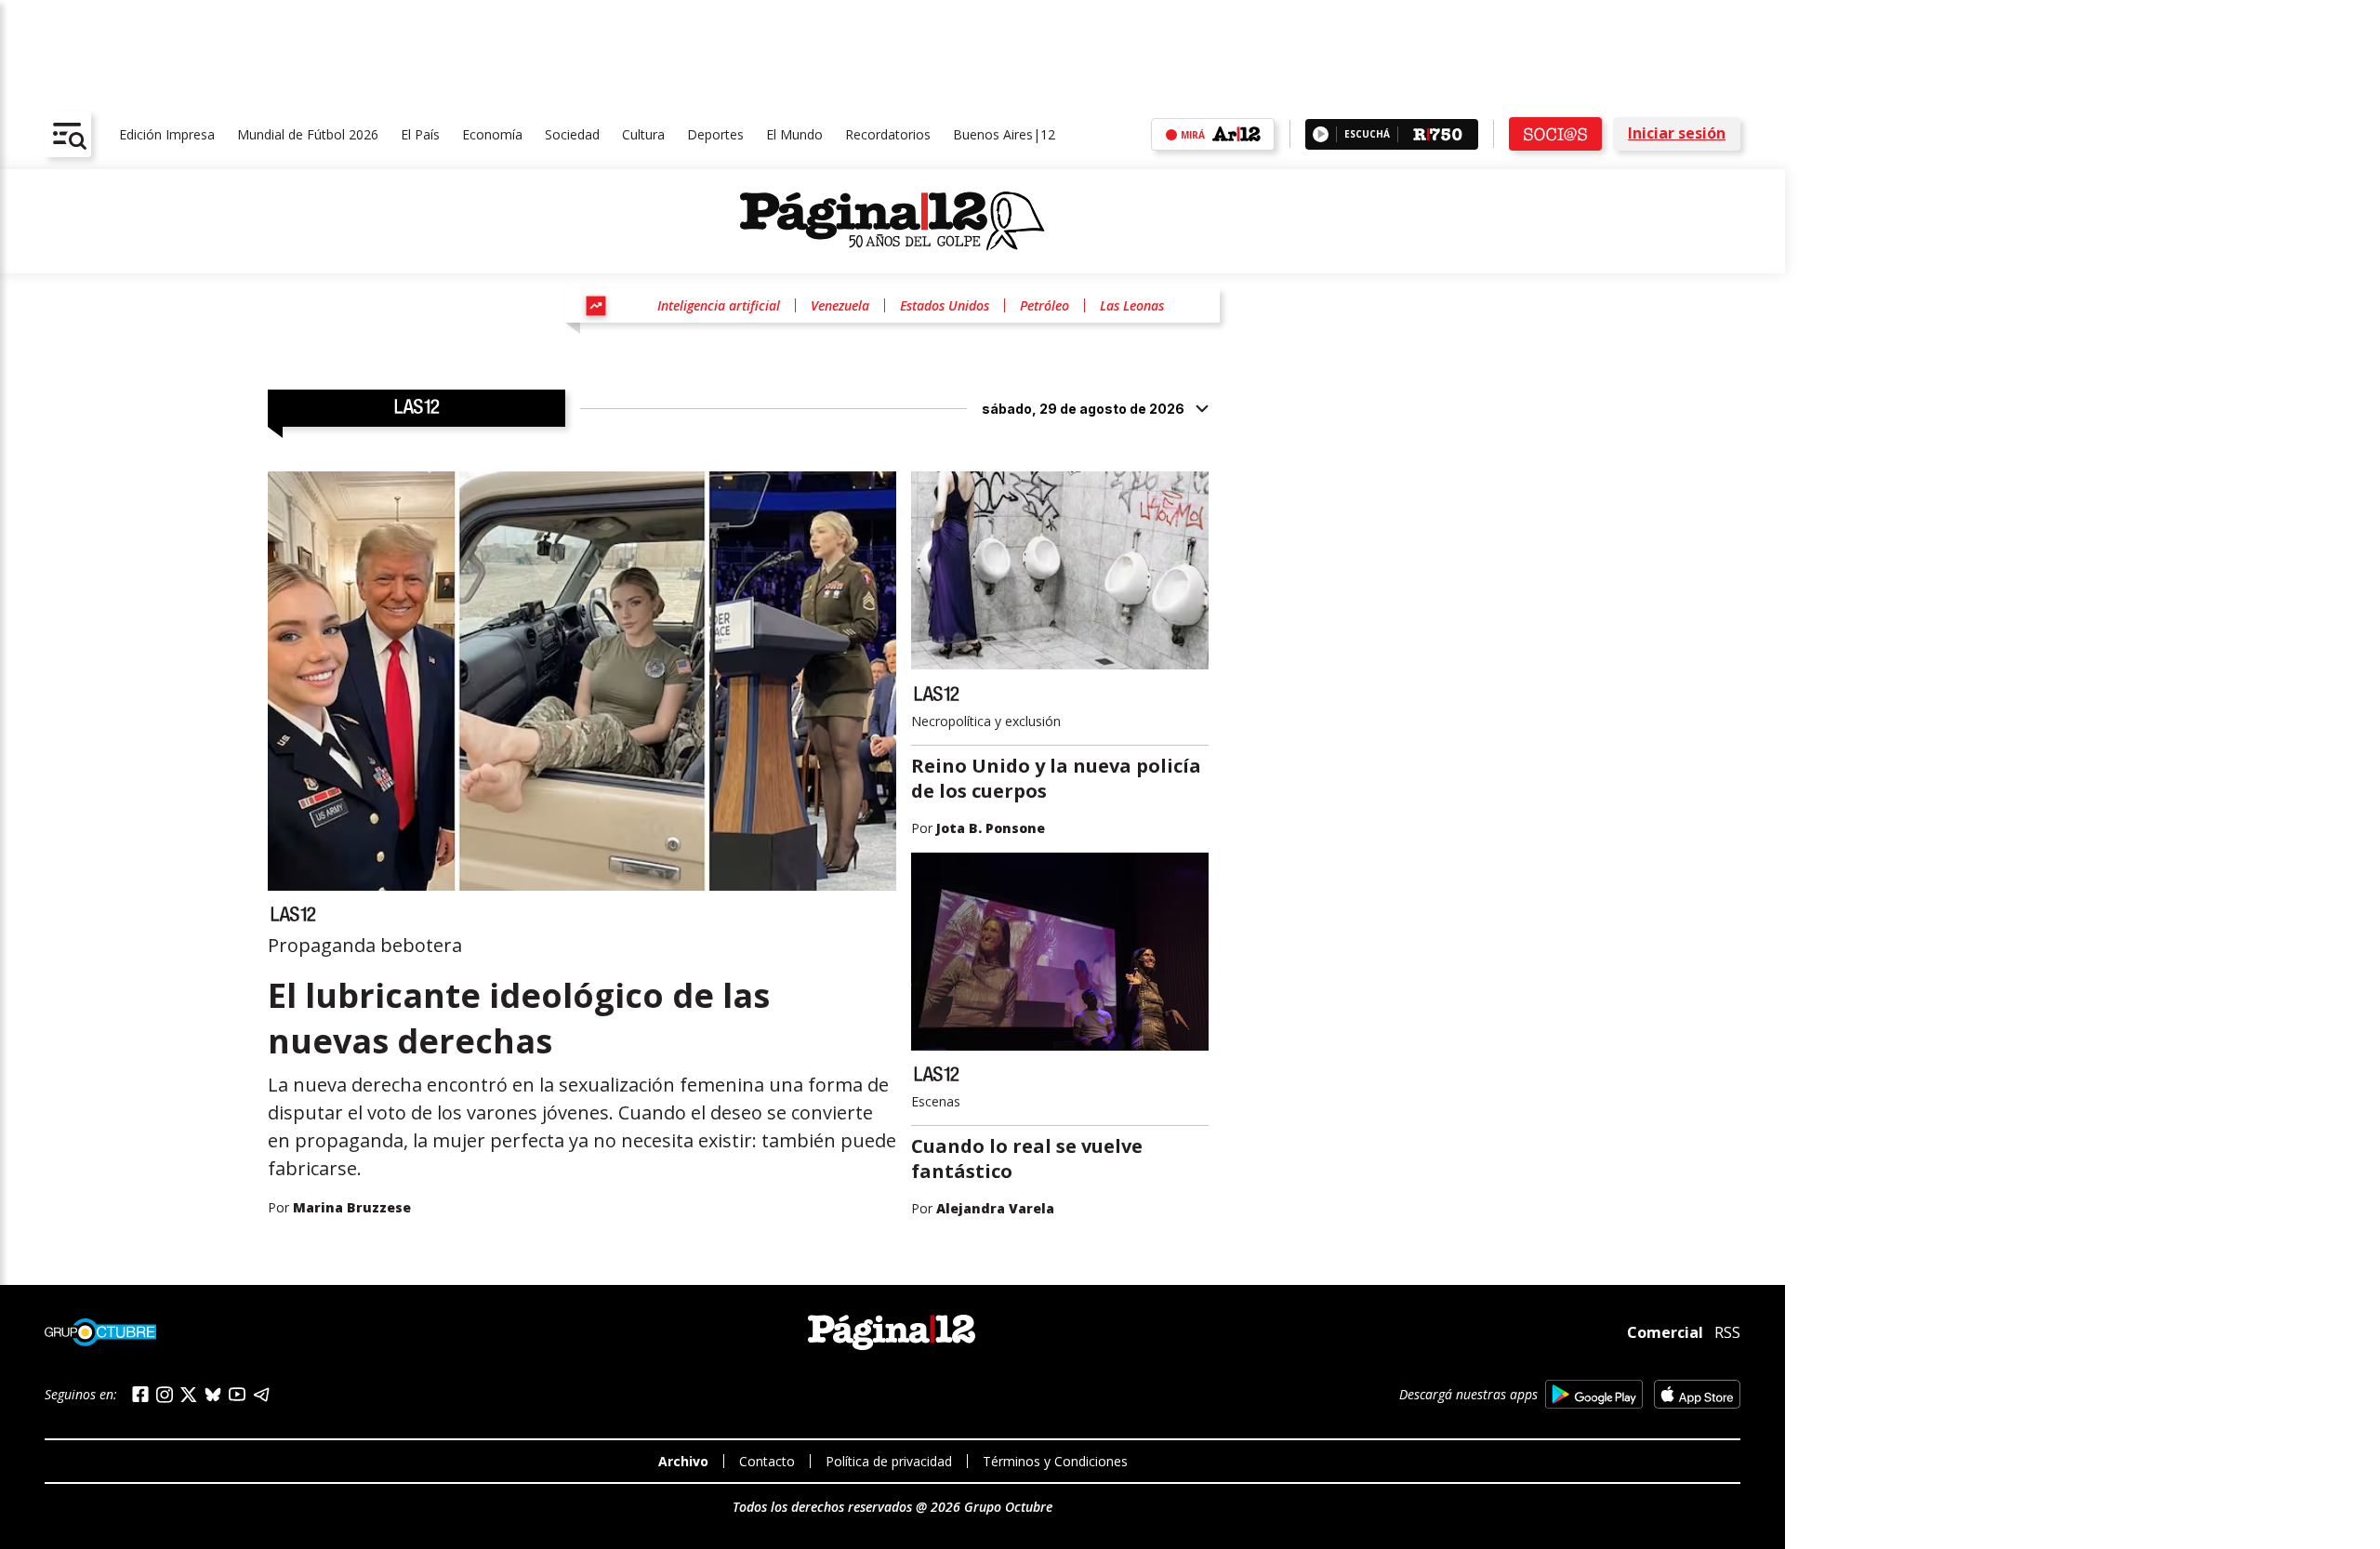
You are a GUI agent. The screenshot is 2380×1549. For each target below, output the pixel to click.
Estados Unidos (945, 305)
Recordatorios (888, 134)
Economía (492, 134)
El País (420, 134)
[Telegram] (261, 1394)
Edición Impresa (167, 134)
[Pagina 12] (892, 221)
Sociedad (572, 134)
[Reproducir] (1321, 134)
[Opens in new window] (1594, 1394)
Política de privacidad (889, 1461)
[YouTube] (237, 1394)
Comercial (1665, 1332)
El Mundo (794, 134)
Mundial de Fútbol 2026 (308, 134)
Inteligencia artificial (719, 305)
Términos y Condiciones (1055, 1461)
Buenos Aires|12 (1004, 134)
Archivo (683, 1461)
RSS (1727, 1332)
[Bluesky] (213, 1395)
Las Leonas (1132, 305)
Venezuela (840, 305)
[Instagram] (165, 1395)
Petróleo (1045, 305)
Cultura (643, 134)
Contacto (767, 1461)
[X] (189, 1395)
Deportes (715, 134)
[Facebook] (140, 1394)
